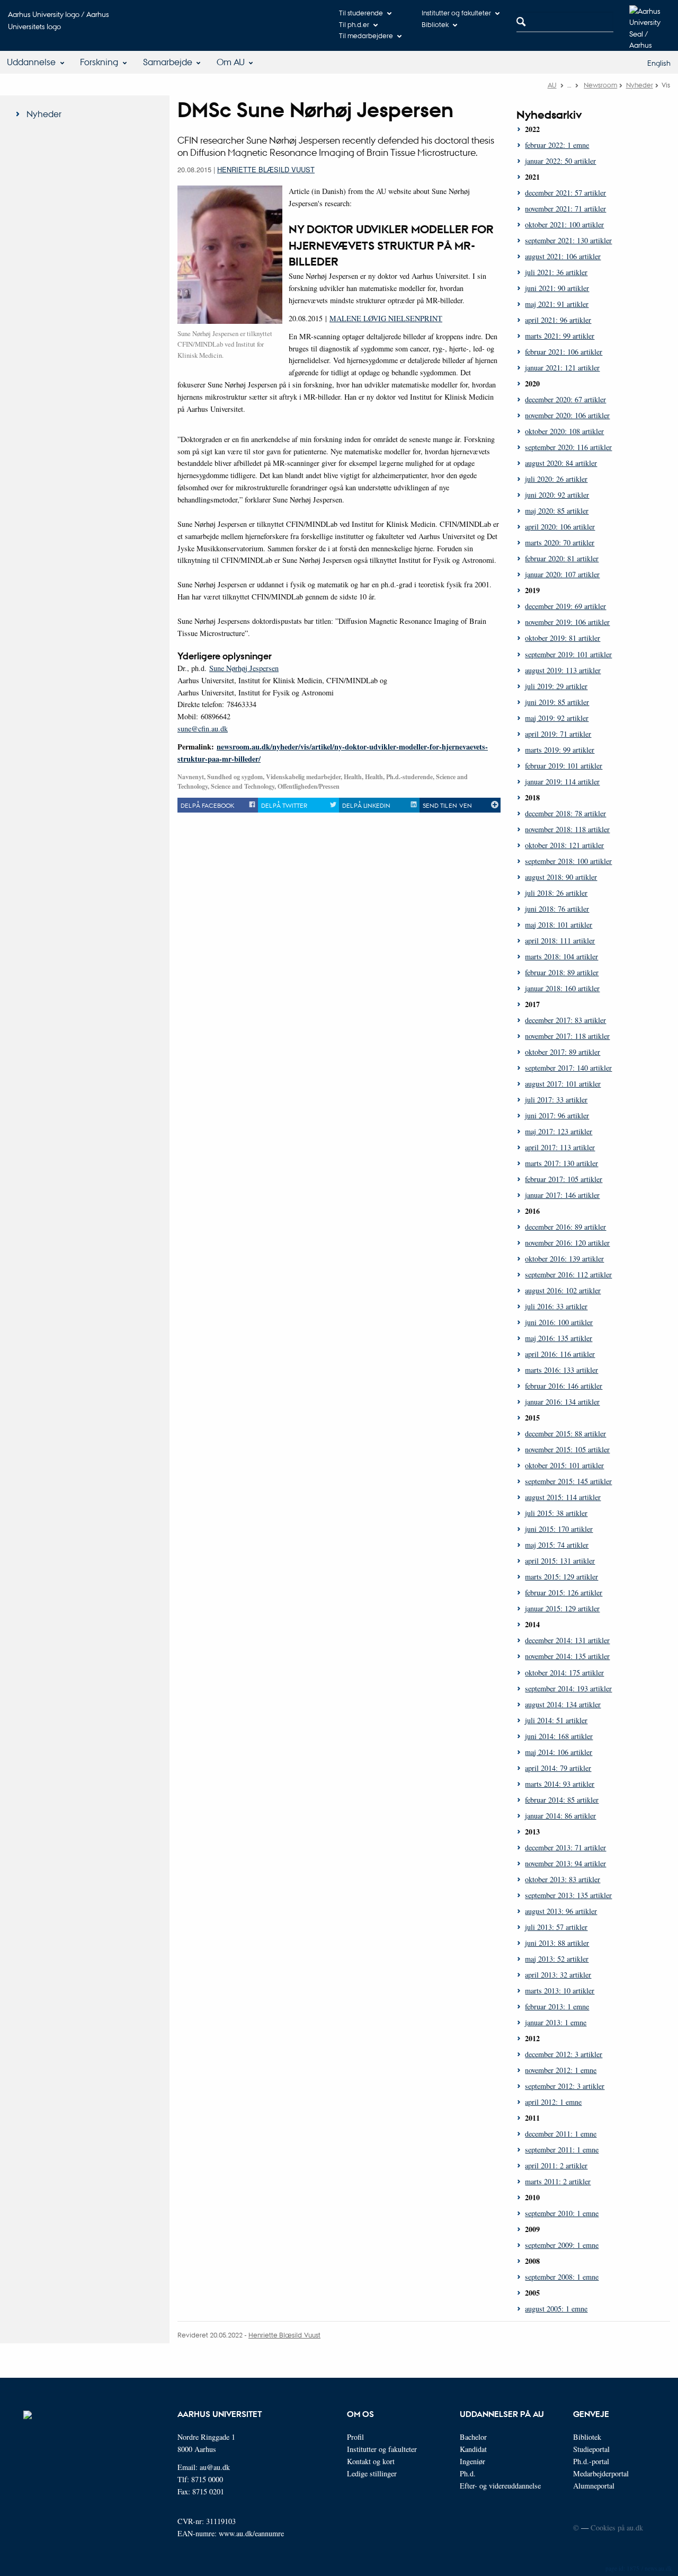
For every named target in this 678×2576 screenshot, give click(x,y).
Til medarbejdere (366, 35)
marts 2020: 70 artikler (560, 542)
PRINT (431, 318)
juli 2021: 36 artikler (556, 272)
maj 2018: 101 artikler (559, 925)
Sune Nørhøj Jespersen (244, 668)
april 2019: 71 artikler (558, 734)
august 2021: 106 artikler (563, 256)
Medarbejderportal (601, 2473)
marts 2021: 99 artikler (560, 336)
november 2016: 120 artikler (567, 1243)
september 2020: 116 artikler (568, 447)
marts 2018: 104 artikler (561, 956)
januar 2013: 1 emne (556, 2022)
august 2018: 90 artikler (561, 877)
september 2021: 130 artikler (568, 240)
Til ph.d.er (354, 24)
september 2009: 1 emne (562, 2245)
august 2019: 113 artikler (563, 670)
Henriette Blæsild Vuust (266, 169)
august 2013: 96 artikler (561, 1911)
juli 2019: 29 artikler (556, 686)
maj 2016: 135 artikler (559, 1338)
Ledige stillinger (372, 2473)
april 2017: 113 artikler (560, 1147)
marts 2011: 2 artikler (558, 2181)
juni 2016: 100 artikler (559, 1322)
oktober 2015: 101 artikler (564, 1465)
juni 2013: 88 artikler (557, 1943)
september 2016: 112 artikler (568, 1274)
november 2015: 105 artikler (567, 1449)
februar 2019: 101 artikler (564, 766)
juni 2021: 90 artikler (557, 288)
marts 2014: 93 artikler (560, 1784)
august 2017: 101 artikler (563, 1084)
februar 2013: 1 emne (557, 2006)
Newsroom (600, 85)
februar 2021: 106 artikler (564, 352)
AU (552, 85)
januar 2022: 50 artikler (560, 161)
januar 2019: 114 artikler (562, 782)
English (659, 63)
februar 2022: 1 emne (557, 145)
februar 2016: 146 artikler (564, 1386)
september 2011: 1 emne (562, 2150)
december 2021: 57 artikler (565, 193)
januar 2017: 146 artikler (562, 1195)
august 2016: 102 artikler (563, 1290)
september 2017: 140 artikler (568, 1068)
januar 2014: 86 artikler (560, 1816)
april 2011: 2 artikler (556, 2165)
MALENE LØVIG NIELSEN (375, 318)
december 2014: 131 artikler (567, 1640)
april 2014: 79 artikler (558, 1768)
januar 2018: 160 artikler (562, 988)
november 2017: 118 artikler (567, 1036)
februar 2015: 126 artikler (564, 1593)
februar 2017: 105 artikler (564, 1179)
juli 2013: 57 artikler (556, 1927)
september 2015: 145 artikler (568, 1481)
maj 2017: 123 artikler (559, 1131)
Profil (355, 2437)
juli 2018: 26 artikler (556, 893)
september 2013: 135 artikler (568, 1895)
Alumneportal (594, 2486)
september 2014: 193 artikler (568, 1688)
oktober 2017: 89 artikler (563, 1052)
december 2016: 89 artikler (565, 1227)
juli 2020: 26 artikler (556, 479)
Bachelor (473, 2437)
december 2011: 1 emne (561, 2134)
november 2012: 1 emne (561, 2070)
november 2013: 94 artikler (565, 1863)
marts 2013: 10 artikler (560, 1991)
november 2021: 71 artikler (565, 209)
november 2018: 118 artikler (567, 829)
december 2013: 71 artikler (565, 1847)
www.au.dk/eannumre (251, 2533)
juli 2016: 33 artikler (556, 1306)
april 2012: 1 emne (553, 2102)
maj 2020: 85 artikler (557, 511)
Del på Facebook (207, 805)
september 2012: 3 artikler (565, 2086)
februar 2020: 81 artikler (562, 558)
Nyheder (640, 85)
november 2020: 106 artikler (567, 415)
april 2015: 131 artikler (560, 1561)
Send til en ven (447, 805)
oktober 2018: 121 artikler (564, 845)
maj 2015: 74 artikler (557, 1545)
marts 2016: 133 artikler (561, 1370)
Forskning (99, 62)
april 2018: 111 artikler (560, 941)
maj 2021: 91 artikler (557, 304)
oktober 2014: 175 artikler (564, 1673)
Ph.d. (468, 2473)
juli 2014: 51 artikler (556, 1720)
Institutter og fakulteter (456, 12)
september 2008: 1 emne (562, 2277)
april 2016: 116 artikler (560, 1354)
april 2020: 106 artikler (560, 527)
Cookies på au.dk (617, 2528)
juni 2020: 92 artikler (557, 495)
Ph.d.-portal (591, 2461)
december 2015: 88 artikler (565, 1433)
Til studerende (361, 12)
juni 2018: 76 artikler (557, 909)
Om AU (231, 62)
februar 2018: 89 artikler (562, 972)
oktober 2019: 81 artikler (563, 638)
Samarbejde (168, 62)
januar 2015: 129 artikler (562, 1608)
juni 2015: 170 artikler (559, 1529)
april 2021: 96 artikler (558, 320)
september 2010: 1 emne (562, 2213)
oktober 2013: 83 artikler (563, 1879)
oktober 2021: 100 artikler (564, 224)
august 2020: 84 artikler (561, 463)
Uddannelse (31, 62)
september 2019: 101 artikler (568, 654)
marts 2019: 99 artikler (560, 750)
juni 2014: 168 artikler (559, 1736)
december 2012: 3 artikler (564, 2054)
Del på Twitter (284, 805)
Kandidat (473, 2449)
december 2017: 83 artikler (565, 1020)
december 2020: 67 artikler (565, 399)
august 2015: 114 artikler (563, 1497)
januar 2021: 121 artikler (562, 368)
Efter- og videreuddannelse (500, 2486)
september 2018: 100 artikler (568, 861)
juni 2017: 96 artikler (557, 1115)
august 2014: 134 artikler (563, 1704)
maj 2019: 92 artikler (557, 718)
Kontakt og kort (371, 2461)
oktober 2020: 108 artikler (564, 431)
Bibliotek (435, 24)
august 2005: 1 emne (556, 2309)
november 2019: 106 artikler (567, 622)
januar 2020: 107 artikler (562, 574)
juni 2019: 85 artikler (557, 702)
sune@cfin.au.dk (203, 729)
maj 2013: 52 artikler (557, 1959)
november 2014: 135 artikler (567, 1656)
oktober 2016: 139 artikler (564, 1259)
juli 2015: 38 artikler (556, 1513)
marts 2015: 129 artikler (561, 1577)
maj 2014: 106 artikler (559, 1752)
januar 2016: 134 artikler (562, 1402)
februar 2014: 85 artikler (562, 1800)
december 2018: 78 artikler (565, 813)
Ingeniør (472, 2461)
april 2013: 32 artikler (558, 1975)
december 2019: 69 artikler (565, 606)
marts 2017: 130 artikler (561, 1163)
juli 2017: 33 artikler (556, 1100)
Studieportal (591, 2449)
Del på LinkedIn (366, 805)
